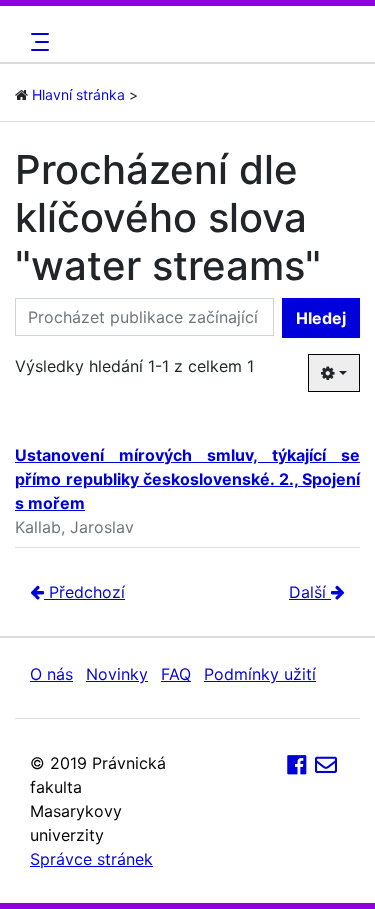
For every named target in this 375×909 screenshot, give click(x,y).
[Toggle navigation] (37, 42)
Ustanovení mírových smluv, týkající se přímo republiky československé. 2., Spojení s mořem (187, 479)
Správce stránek (91, 859)
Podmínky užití (260, 674)
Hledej (321, 318)
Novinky (117, 674)
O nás (51, 674)
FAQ (176, 674)
